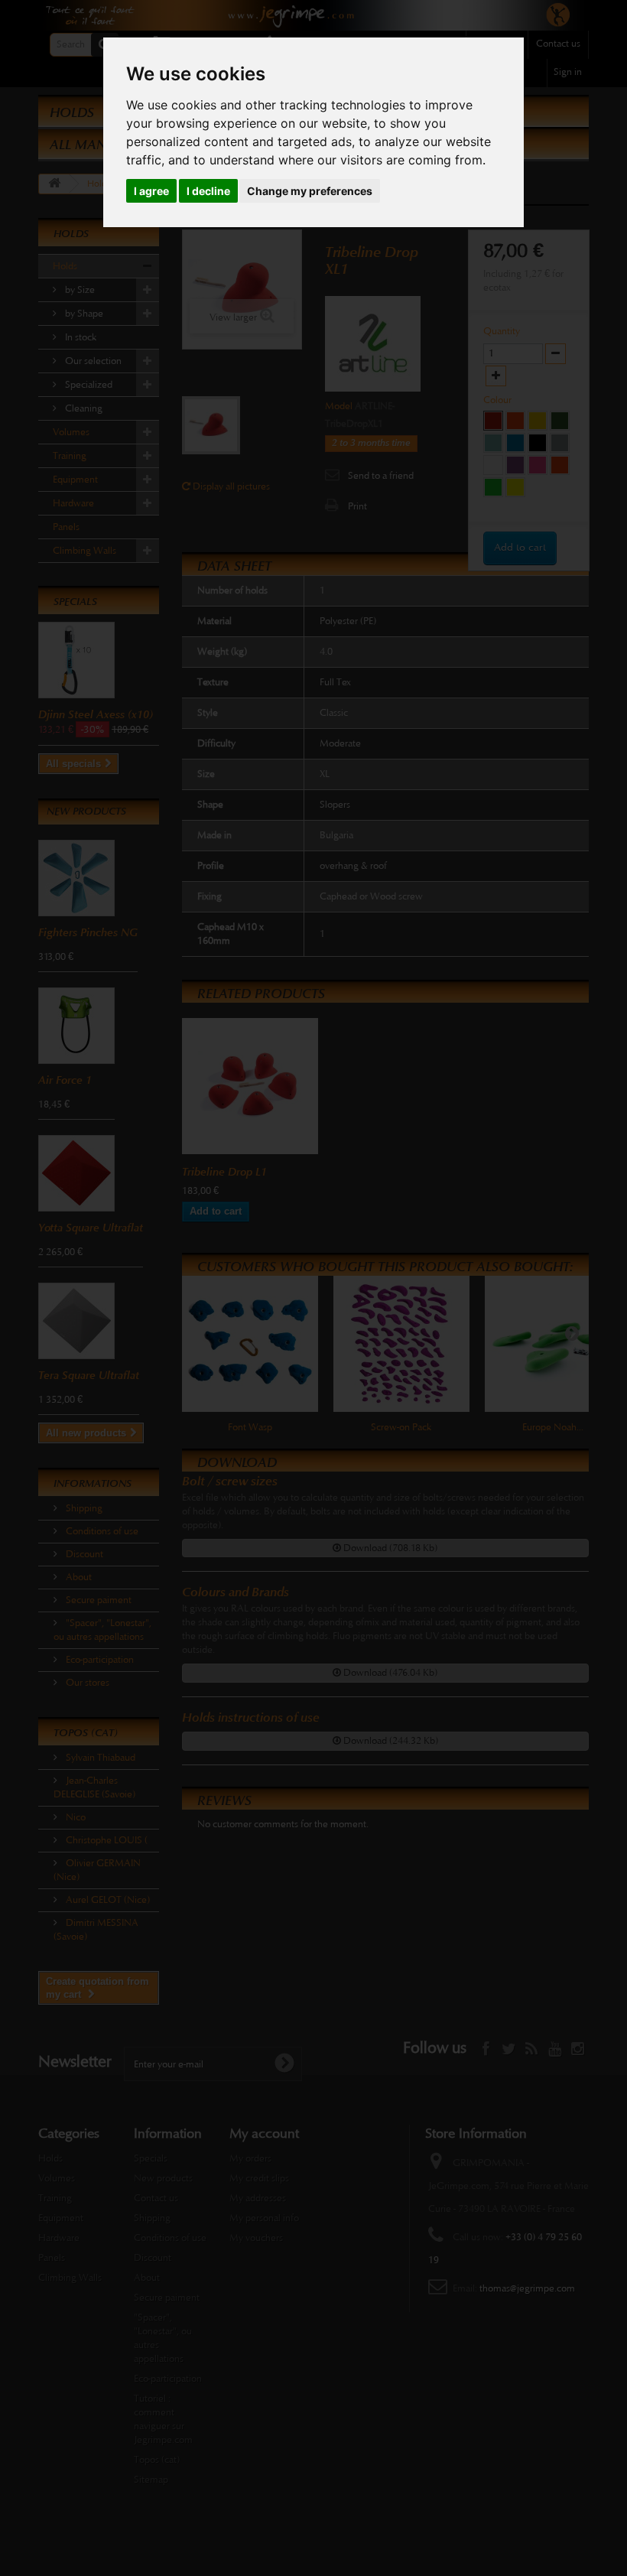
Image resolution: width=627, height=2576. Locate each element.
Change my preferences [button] (310, 191)
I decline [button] (208, 191)
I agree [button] (151, 191)
